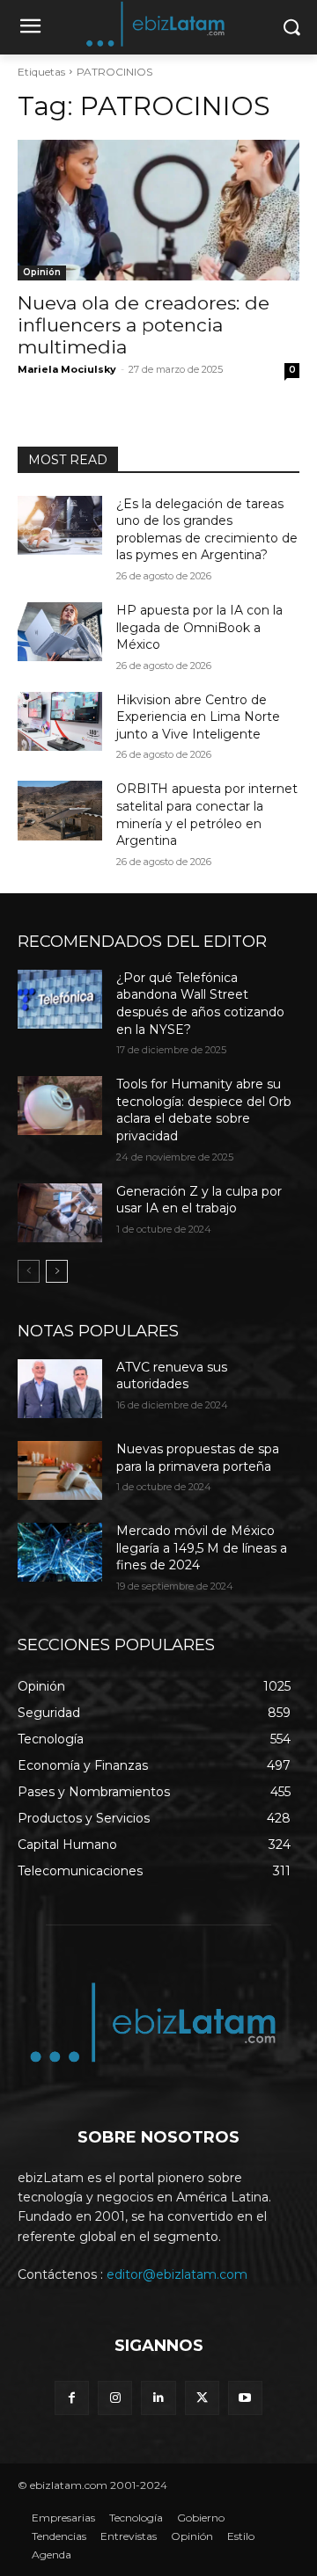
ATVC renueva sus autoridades (172, 1376)
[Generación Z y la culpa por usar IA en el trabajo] (60, 1213)
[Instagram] (115, 2398)
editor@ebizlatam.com (177, 2274)
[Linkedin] (158, 2398)
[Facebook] (72, 2398)
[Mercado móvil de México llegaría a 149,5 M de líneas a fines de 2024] (60, 1552)
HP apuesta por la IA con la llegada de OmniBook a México (199, 627)
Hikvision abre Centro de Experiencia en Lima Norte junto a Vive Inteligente (198, 717)
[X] (202, 2398)
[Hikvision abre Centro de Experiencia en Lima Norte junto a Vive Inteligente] (60, 721)
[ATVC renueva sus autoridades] (60, 1389)
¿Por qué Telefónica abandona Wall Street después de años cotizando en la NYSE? (200, 1004)
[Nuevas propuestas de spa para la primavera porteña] (60, 1470)
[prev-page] (29, 1271)
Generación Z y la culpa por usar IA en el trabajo (199, 1200)
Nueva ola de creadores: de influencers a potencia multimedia (144, 325)
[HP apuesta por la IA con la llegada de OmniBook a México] (60, 632)
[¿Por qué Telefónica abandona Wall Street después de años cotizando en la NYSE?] (60, 999)
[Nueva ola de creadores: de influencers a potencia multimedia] (158, 210)
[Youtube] (245, 2398)
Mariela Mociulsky (67, 369)
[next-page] (57, 1271)
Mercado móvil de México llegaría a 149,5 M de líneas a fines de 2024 (202, 1548)
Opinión (42, 272)
